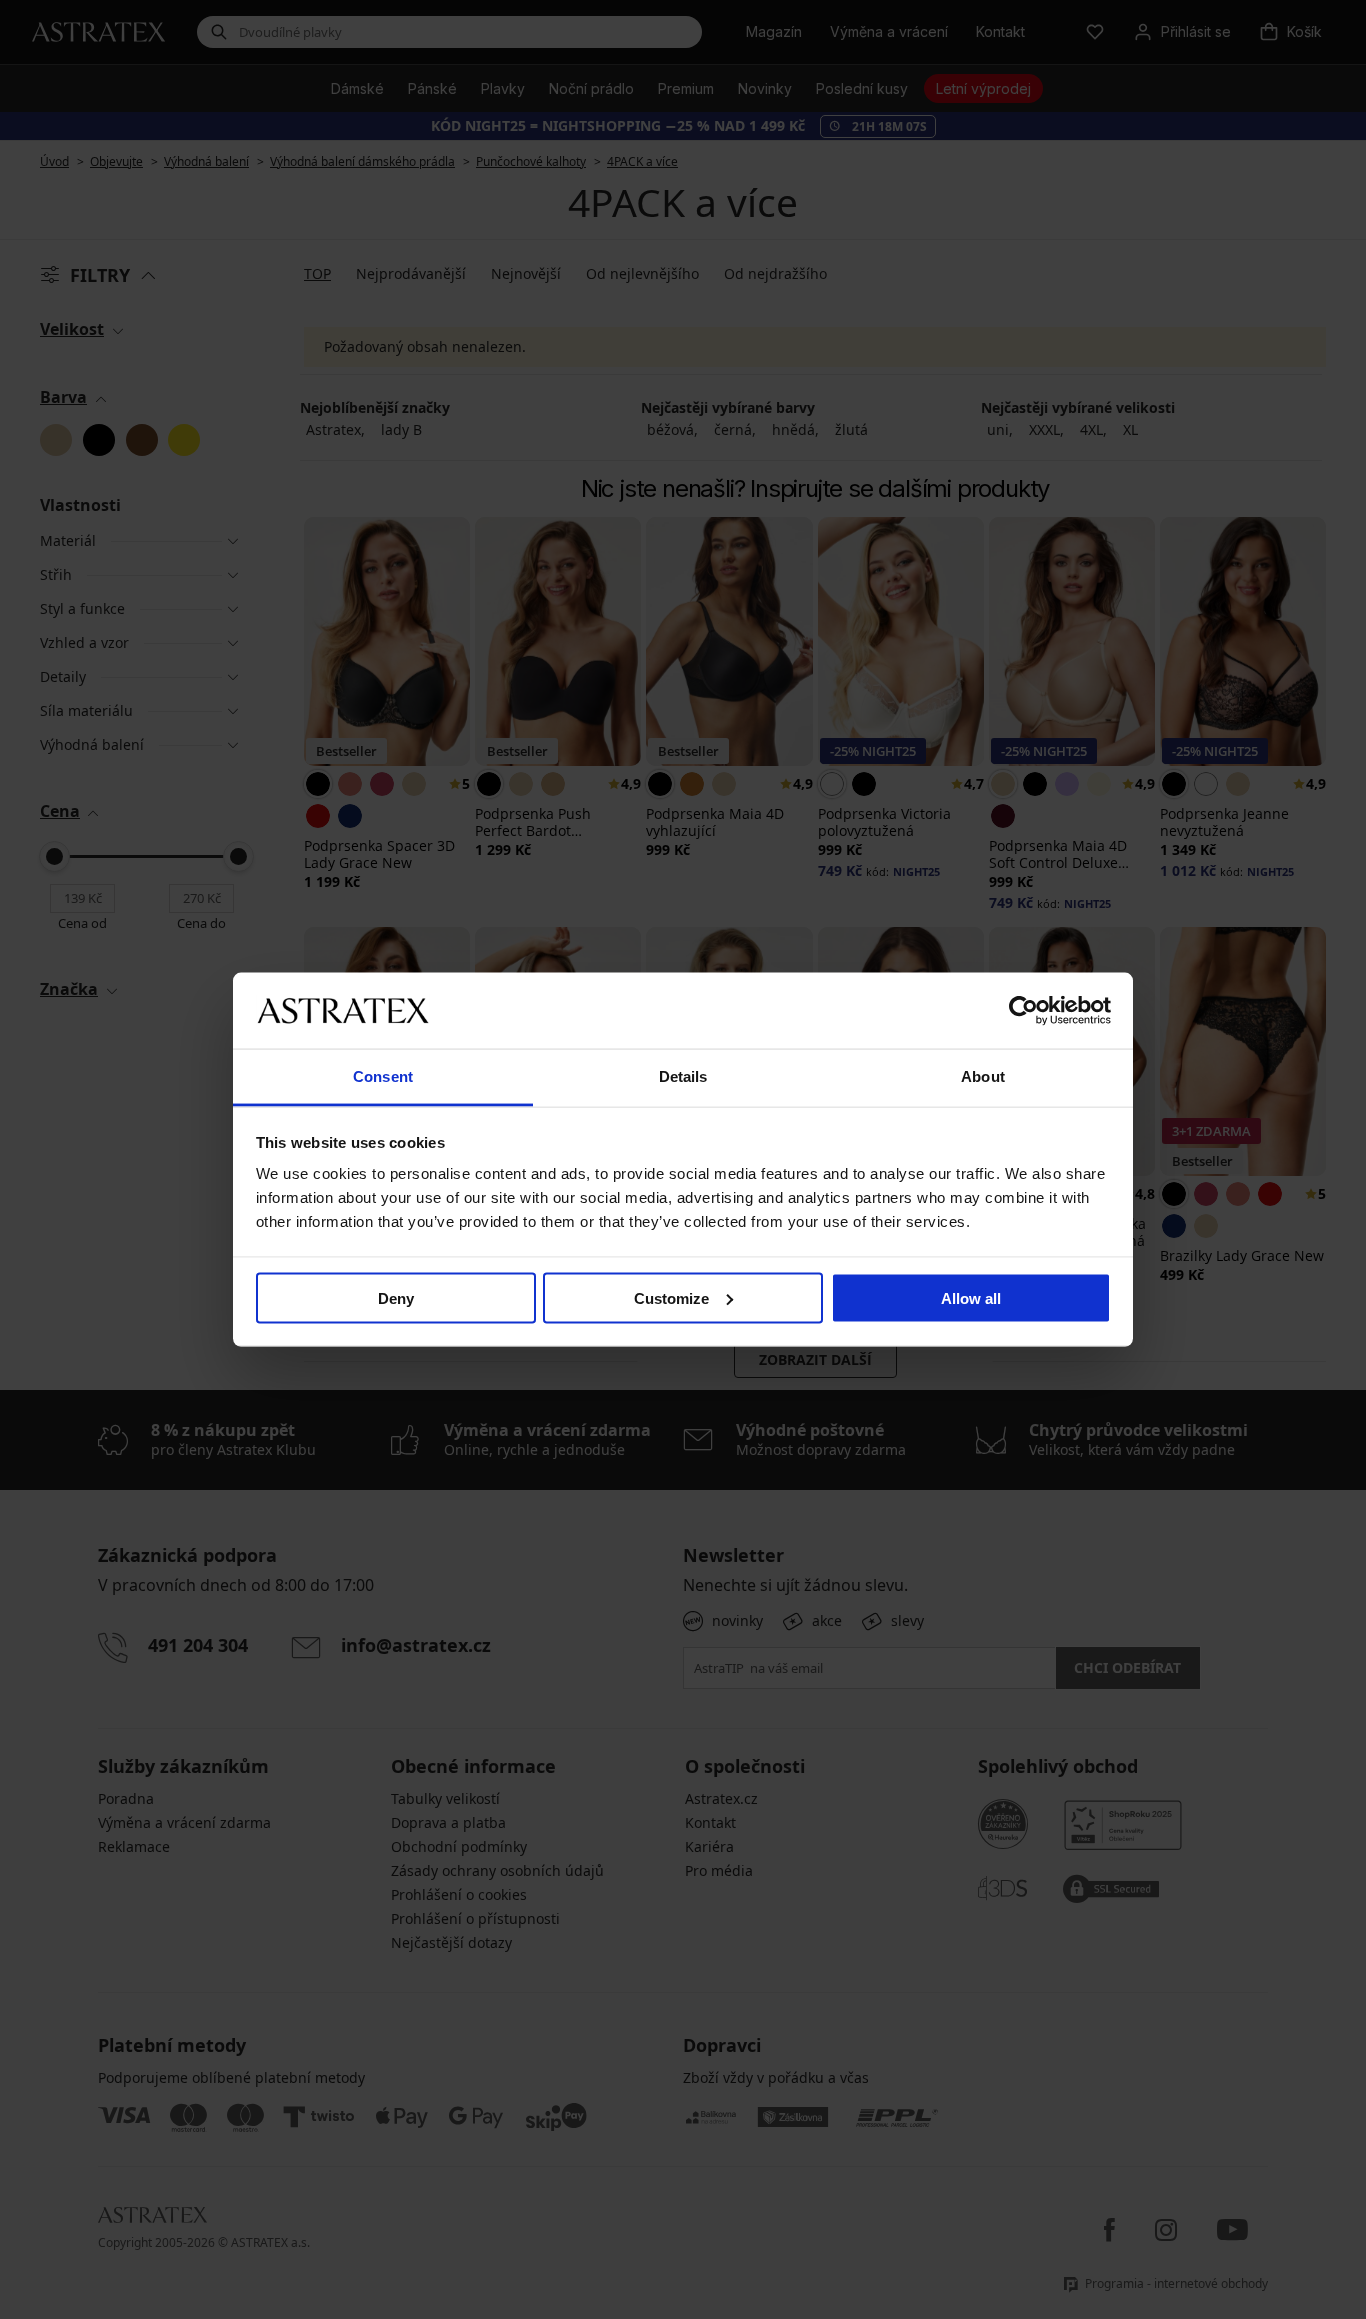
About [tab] (983, 1076)
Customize (671, 1297)
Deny (396, 1297)
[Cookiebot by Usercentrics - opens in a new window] (1023, 1010)
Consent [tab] (383, 1076)
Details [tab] (683, 1076)
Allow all (971, 1297)
